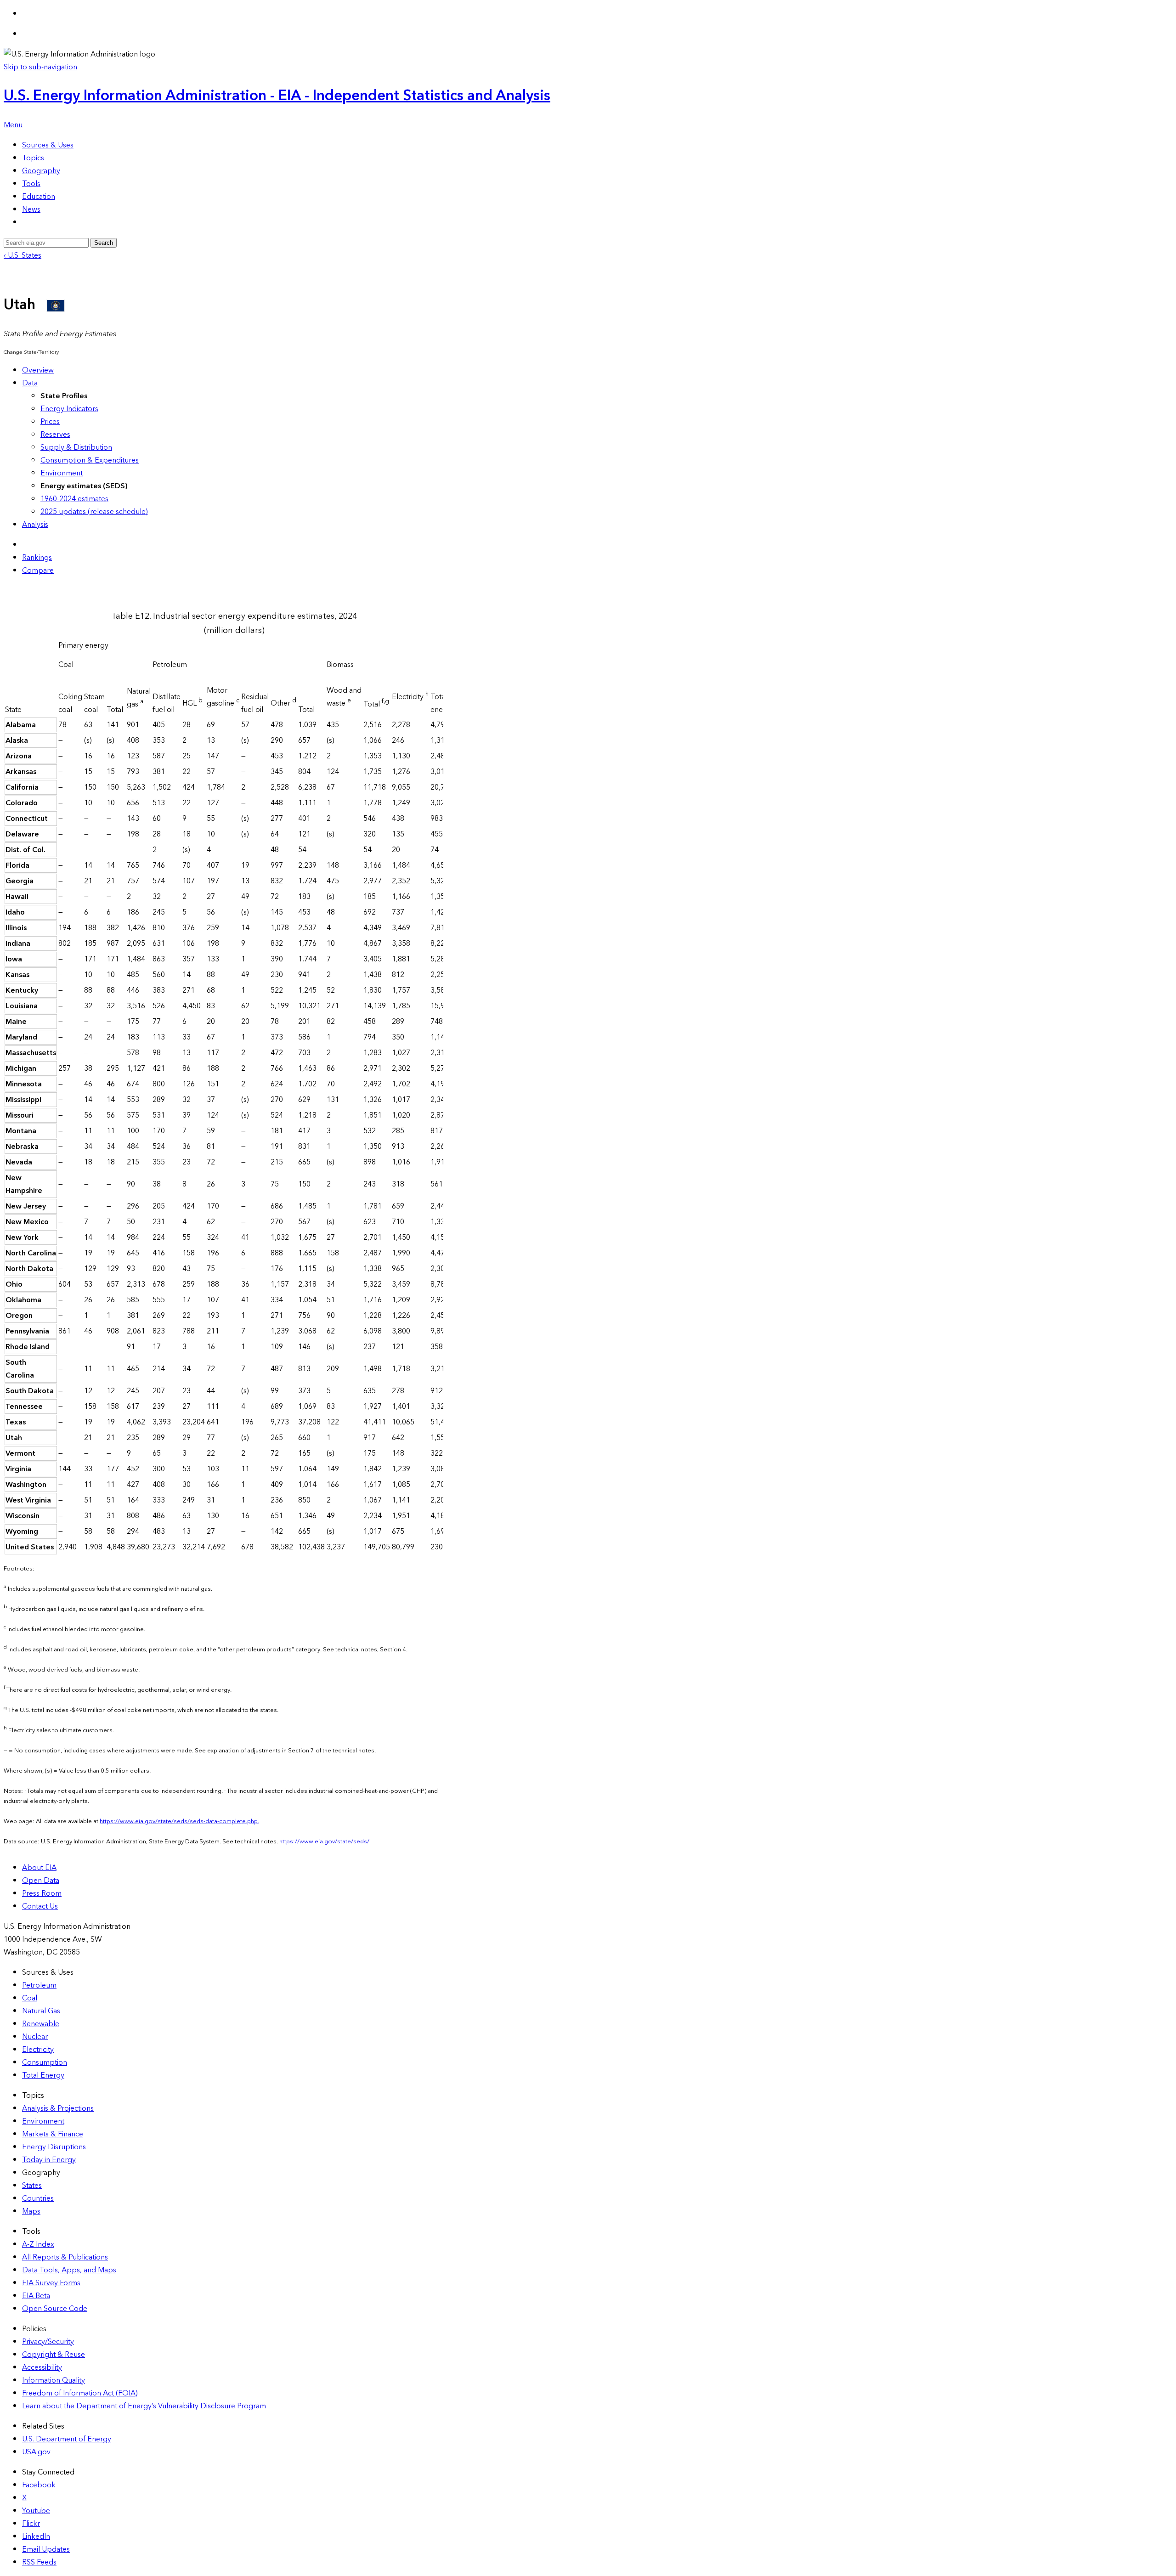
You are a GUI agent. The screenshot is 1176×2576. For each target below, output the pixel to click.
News (31, 209)
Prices (50, 422)
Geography (41, 171)
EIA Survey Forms (51, 2283)
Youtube (36, 2511)
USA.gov (36, 2452)
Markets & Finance (53, 2134)
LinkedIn (36, 2536)
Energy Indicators (69, 409)
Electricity (38, 2050)
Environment (62, 473)
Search (104, 243)
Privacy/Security (48, 2342)
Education (39, 197)
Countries (38, 2198)
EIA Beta (36, 2296)
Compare (38, 571)
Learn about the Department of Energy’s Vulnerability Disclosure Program (144, 2406)
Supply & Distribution (76, 447)
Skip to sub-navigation (40, 67)
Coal (30, 1998)
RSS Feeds (39, 2562)
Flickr (31, 2524)
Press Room (42, 1893)
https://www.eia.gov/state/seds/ (324, 1842)
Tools (31, 184)
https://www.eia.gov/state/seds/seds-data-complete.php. (179, 1821)
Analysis (35, 525)
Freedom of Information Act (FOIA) (80, 2393)
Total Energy (43, 2075)
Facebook (39, 2485)
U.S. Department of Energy (67, 2439)
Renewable (41, 2024)
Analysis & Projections (58, 2108)
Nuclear (35, 2037)
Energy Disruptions (54, 2147)
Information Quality (54, 2380)
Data (30, 383)
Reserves (55, 435)
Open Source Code (55, 2309)
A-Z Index (38, 2244)
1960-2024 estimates (74, 499)
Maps (31, 2211)
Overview (38, 370)
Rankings (37, 558)
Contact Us (40, 1906)
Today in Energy (49, 2160)
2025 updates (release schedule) (94, 512)
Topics (33, 158)
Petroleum (39, 1985)
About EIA (39, 1868)
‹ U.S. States (23, 255)
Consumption (45, 2062)
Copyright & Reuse (54, 2355)
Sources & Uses (48, 145)
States (32, 2186)
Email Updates (46, 2549)
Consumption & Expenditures (90, 460)
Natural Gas (41, 2011)
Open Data (41, 1881)
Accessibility (42, 2367)
